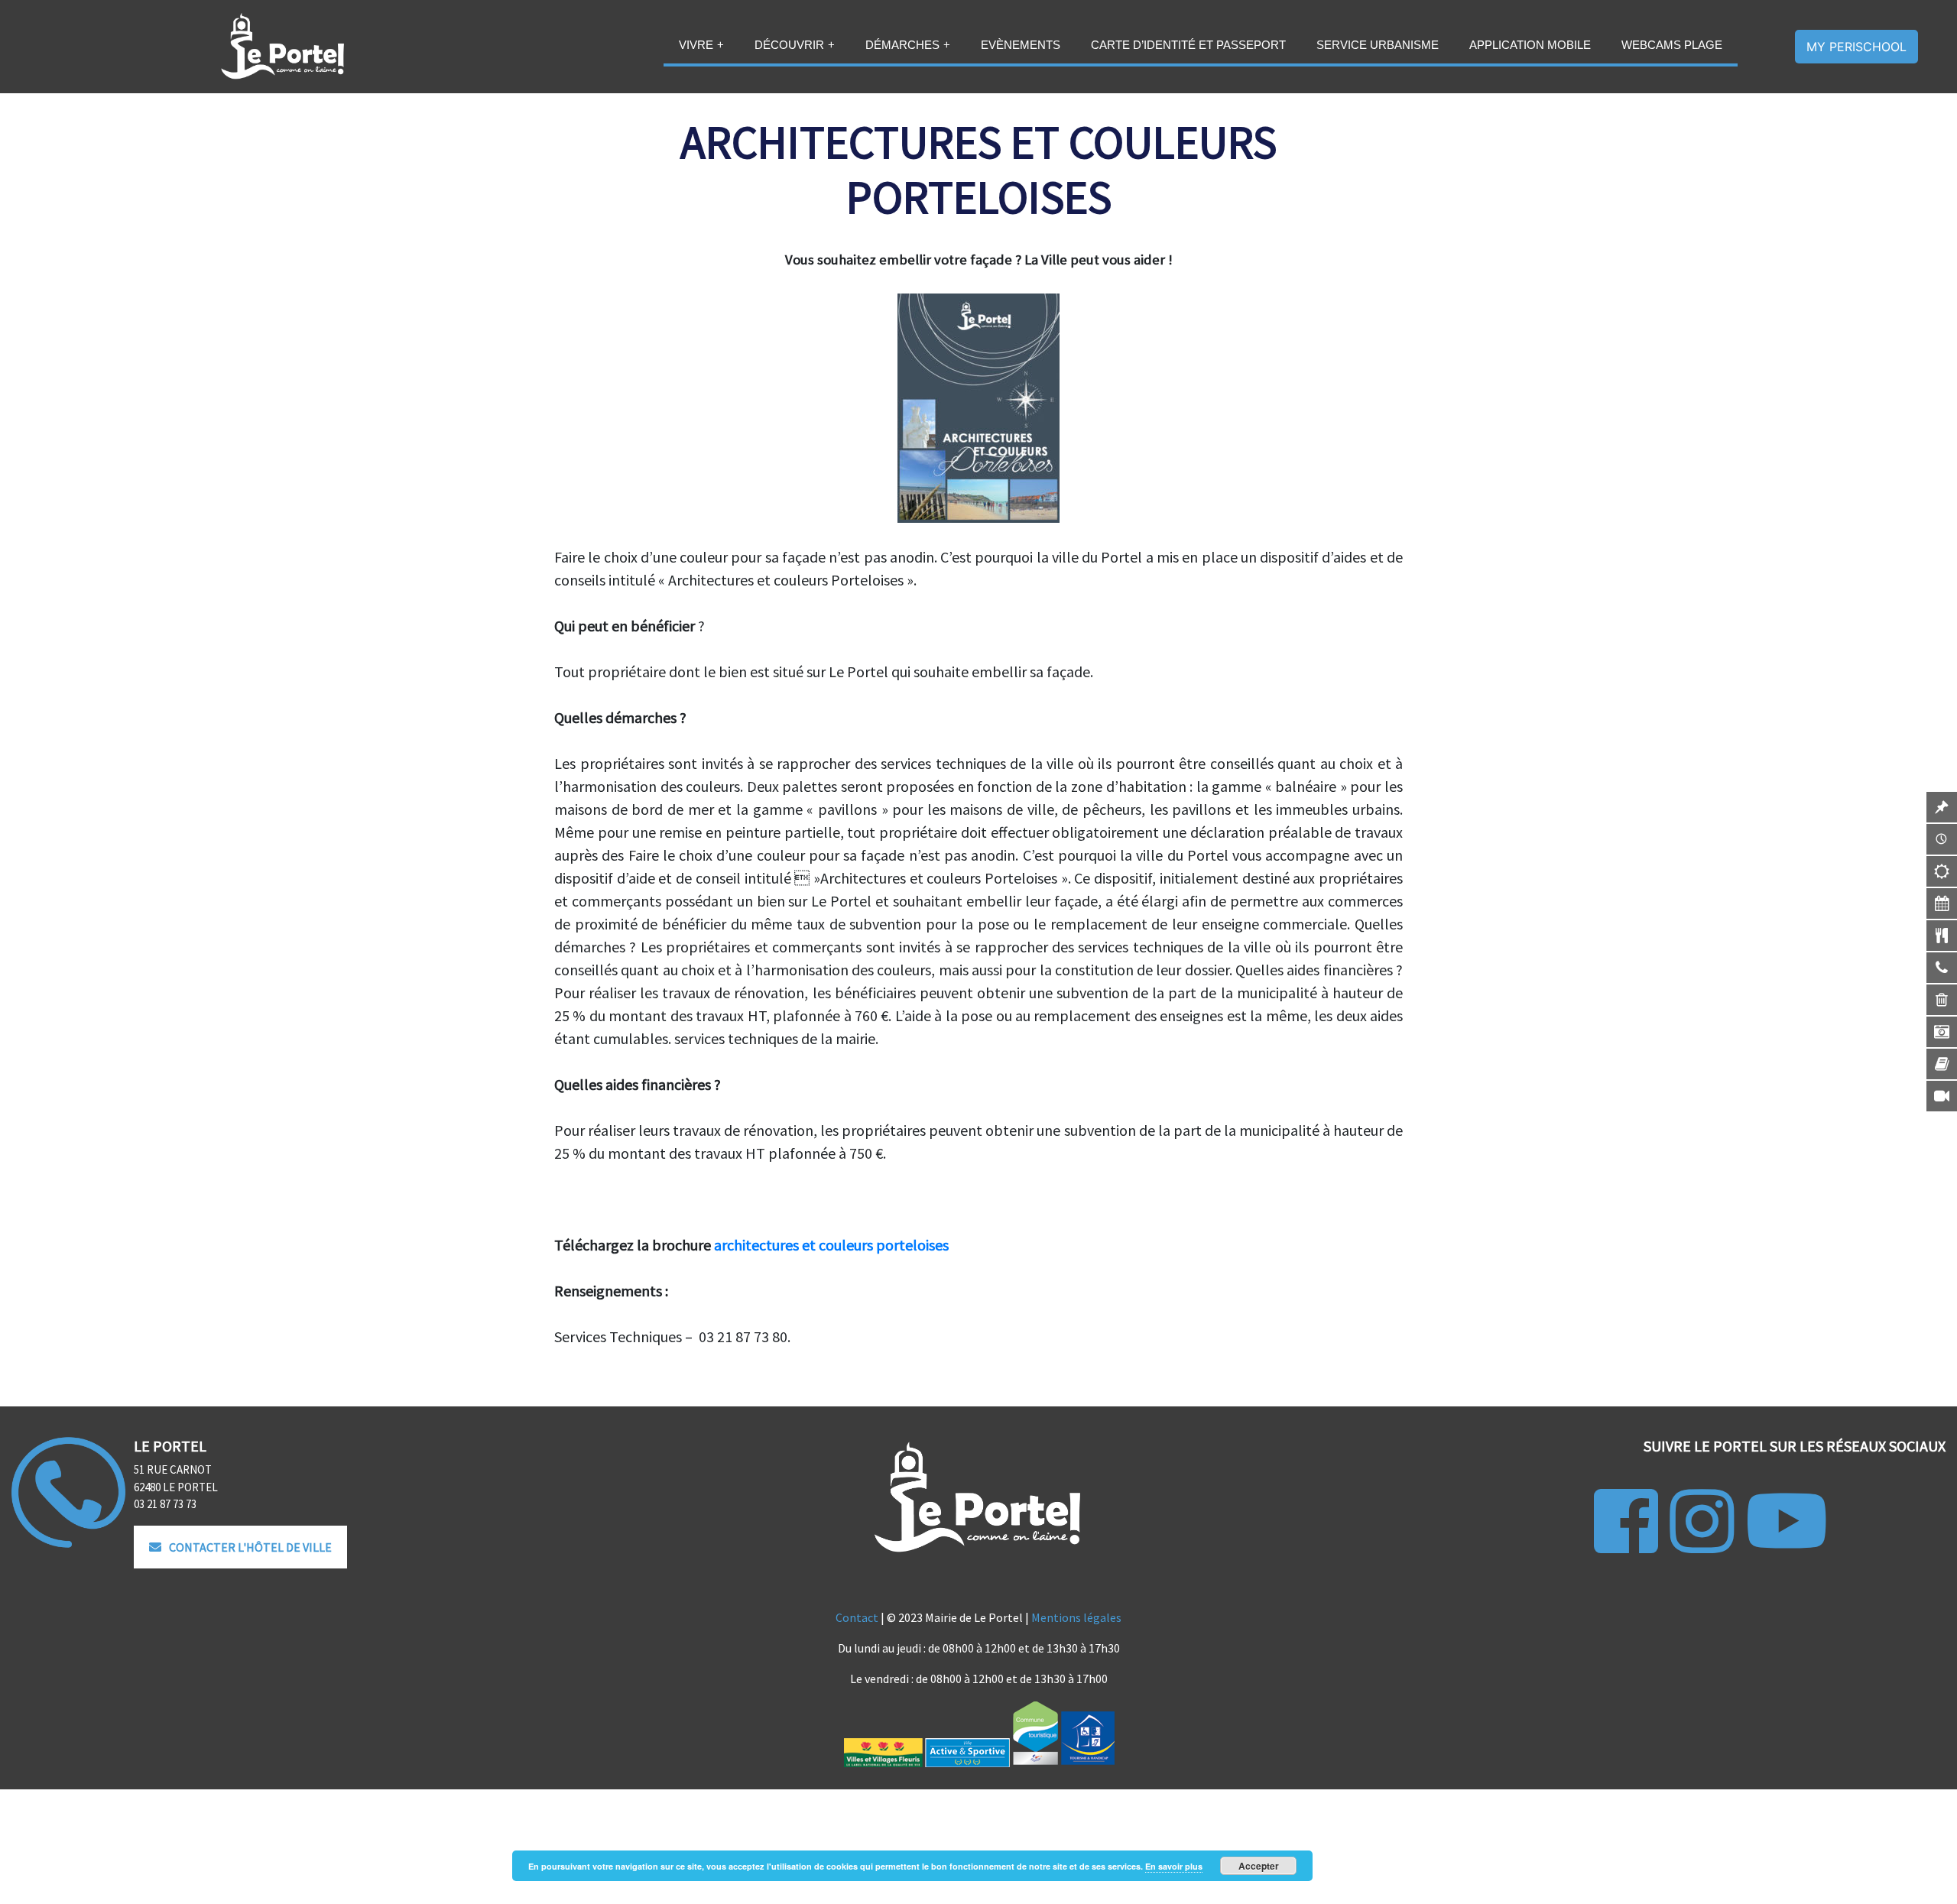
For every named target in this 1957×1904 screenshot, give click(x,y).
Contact (857, 1617)
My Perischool (1856, 47)
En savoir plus (1174, 1866)
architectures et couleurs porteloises (831, 1245)
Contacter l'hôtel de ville (250, 1547)
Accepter (1259, 1866)
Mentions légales (1076, 1617)
